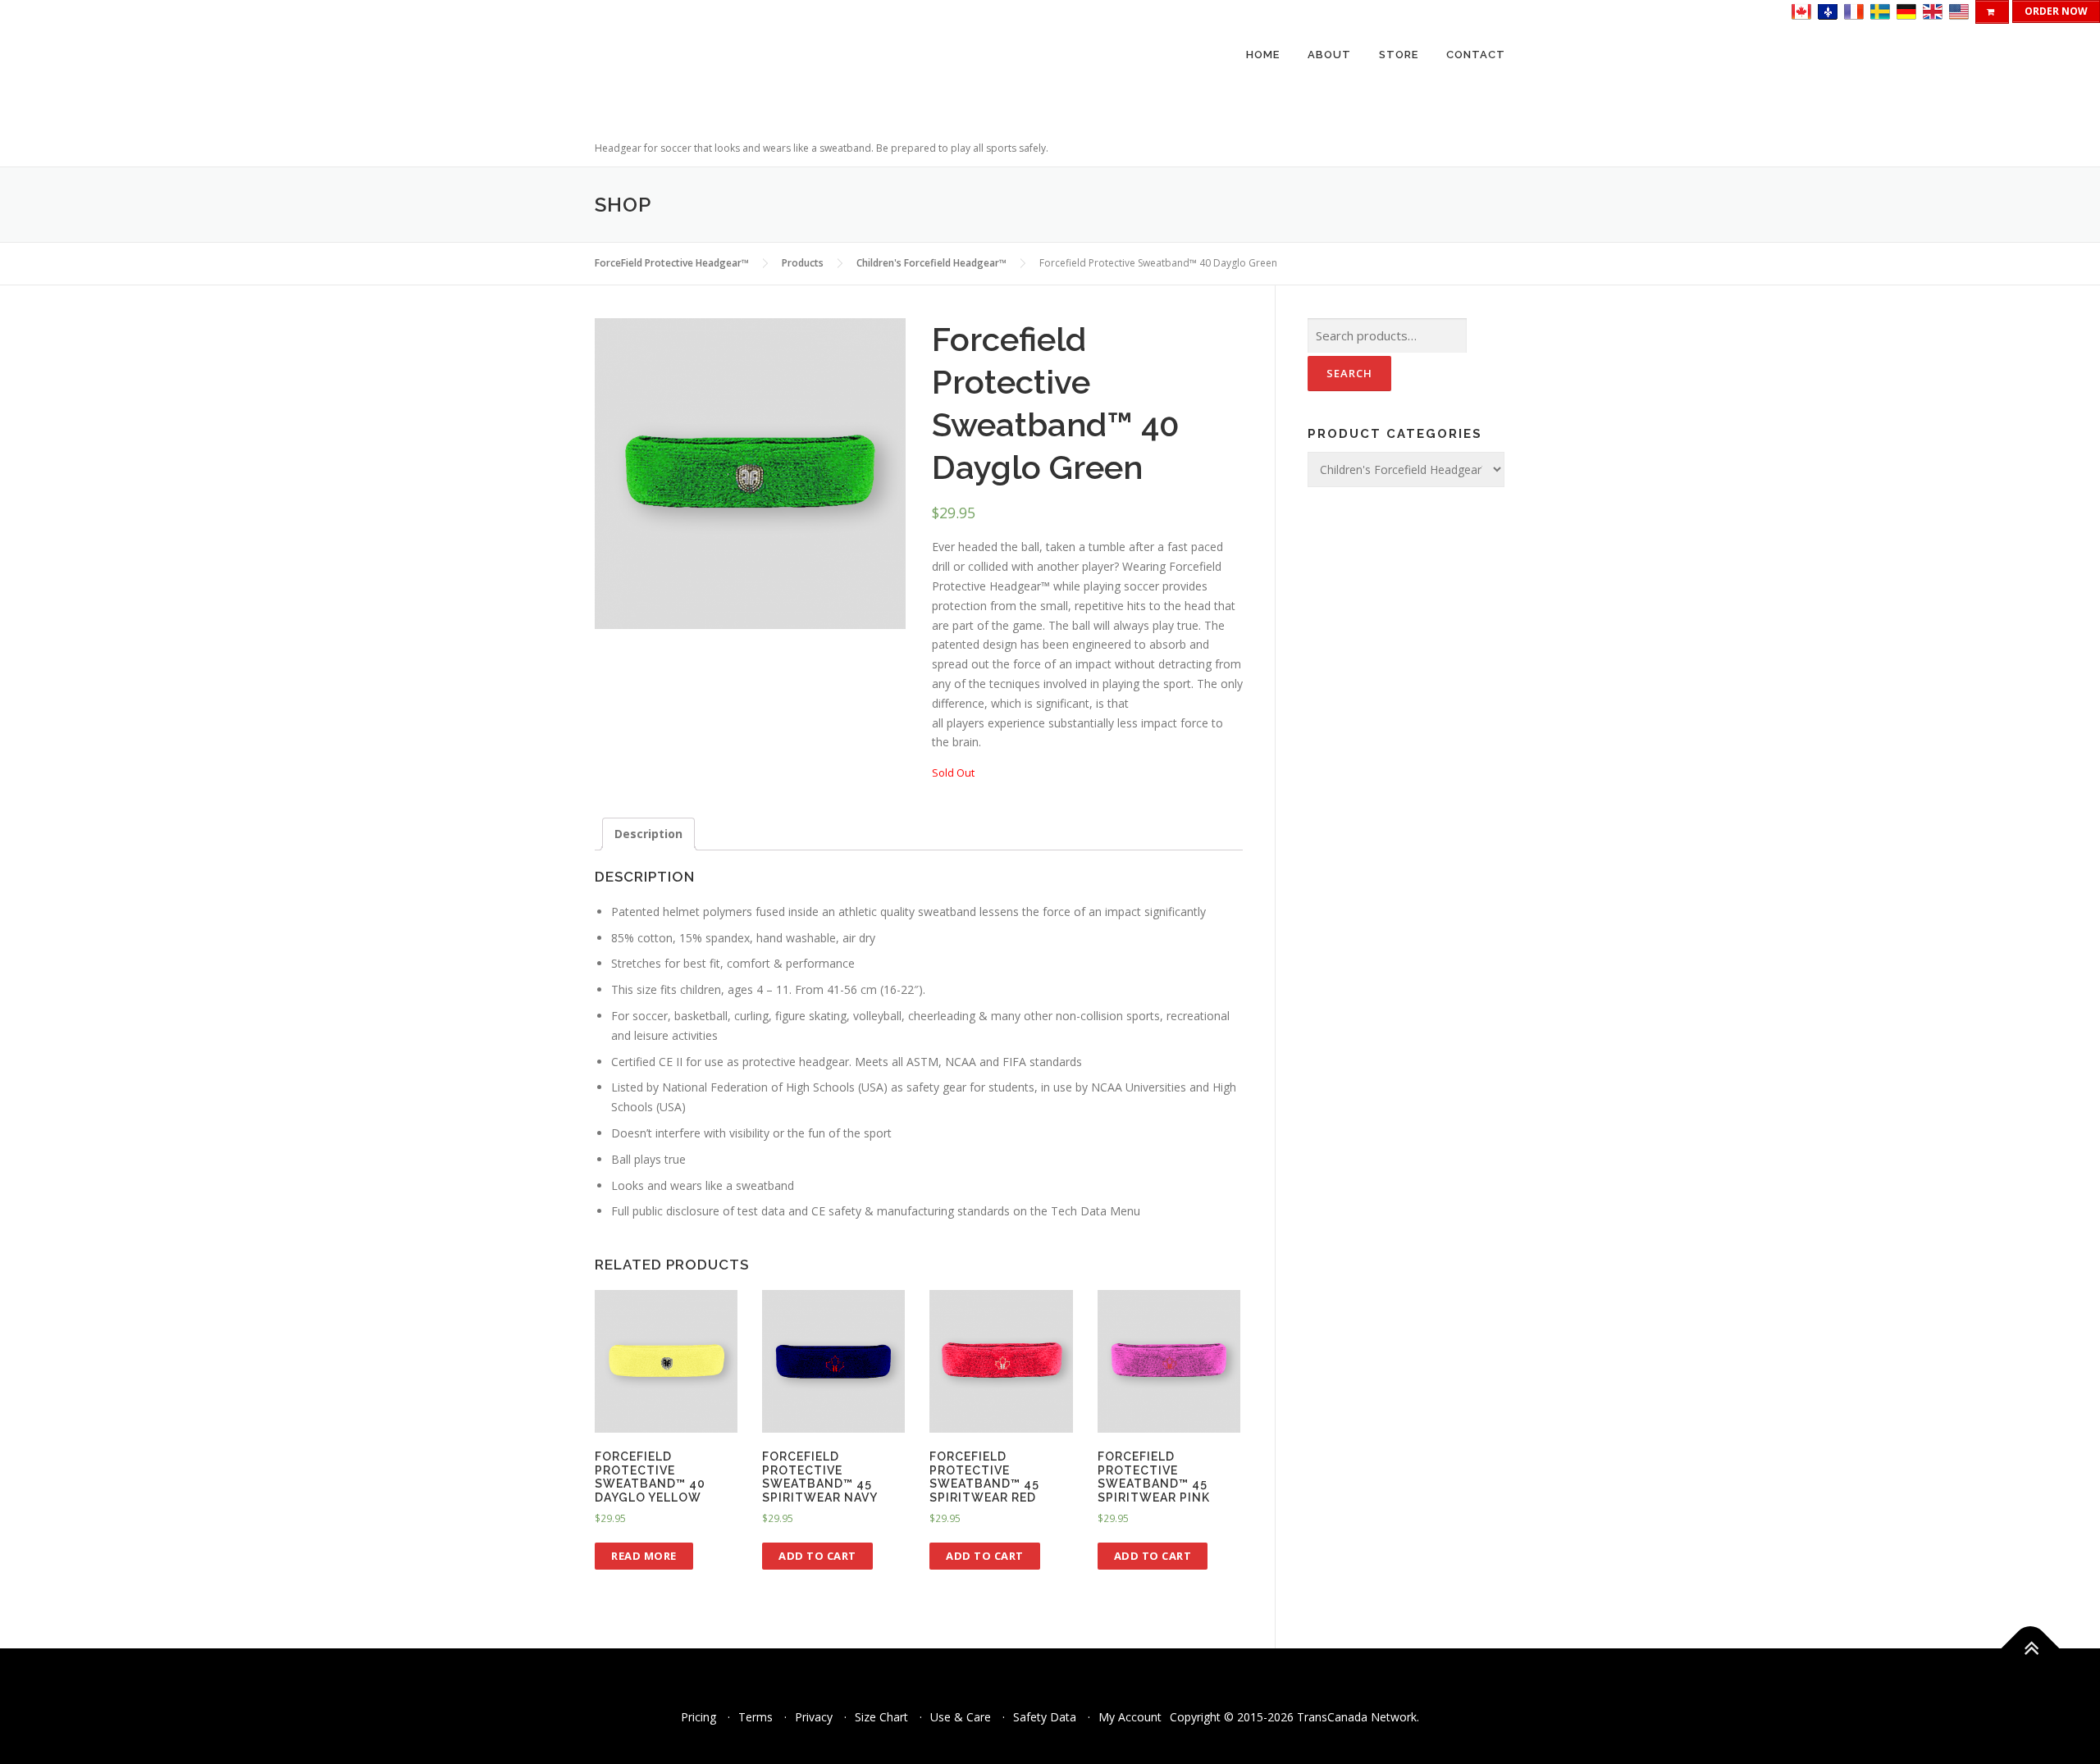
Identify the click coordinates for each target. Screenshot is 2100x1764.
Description (648, 834)
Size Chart (881, 1717)
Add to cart (817, 1556)
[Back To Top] (2031, 1649)
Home (1263, 55)
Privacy (814, 1717)
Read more (644, 1556)
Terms (756, 1717)
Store (1399, 55)
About (1329, 55)
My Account (1130, 1717)
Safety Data (1045, 1717)
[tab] (648, 834)
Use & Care (961, 1717)
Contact (1476, 55)
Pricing (698, 1717)
